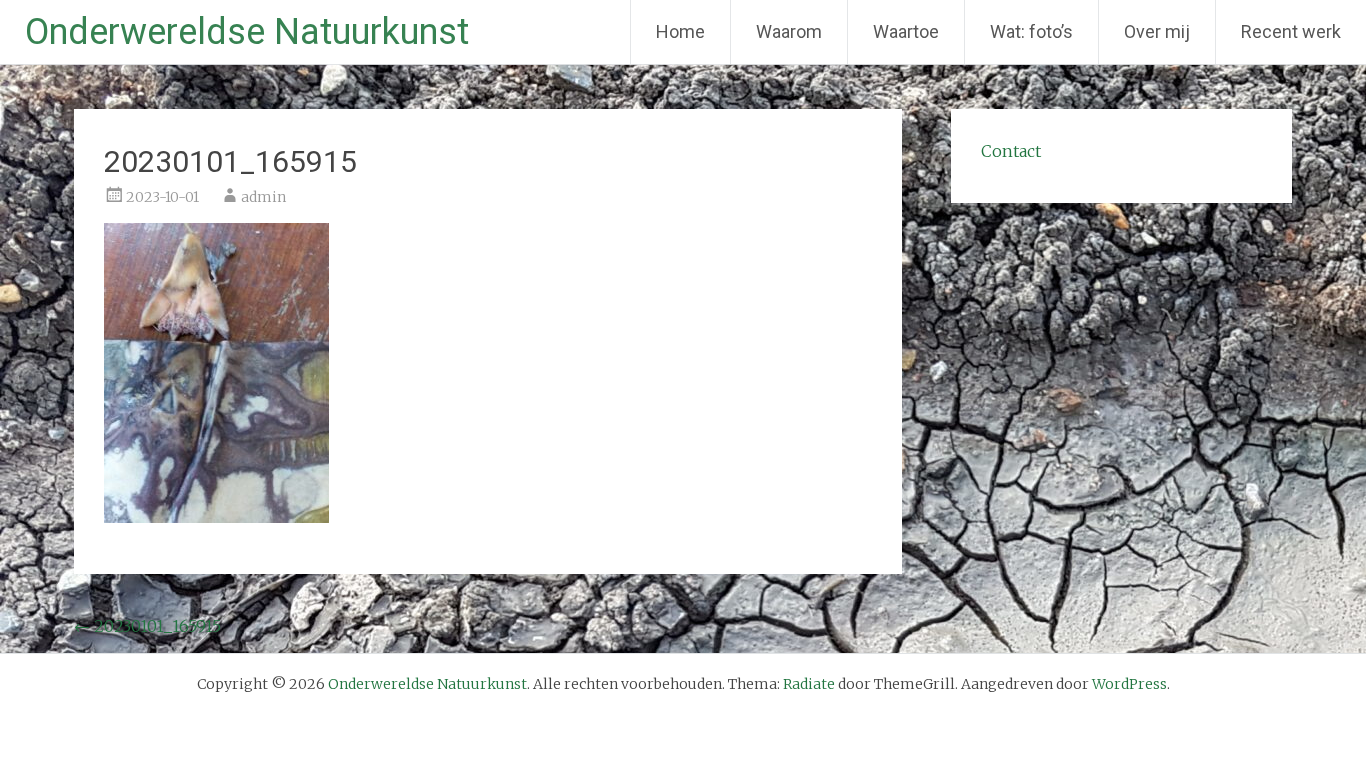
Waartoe (906, 31)
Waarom (789, 31)
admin (263, 197)
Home (680, 31)
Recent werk (1291, 31)
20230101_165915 (147, 626)
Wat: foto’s (1031, 31)
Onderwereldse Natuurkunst (247, 32)
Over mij (1157, 31)
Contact (1011, 151)
